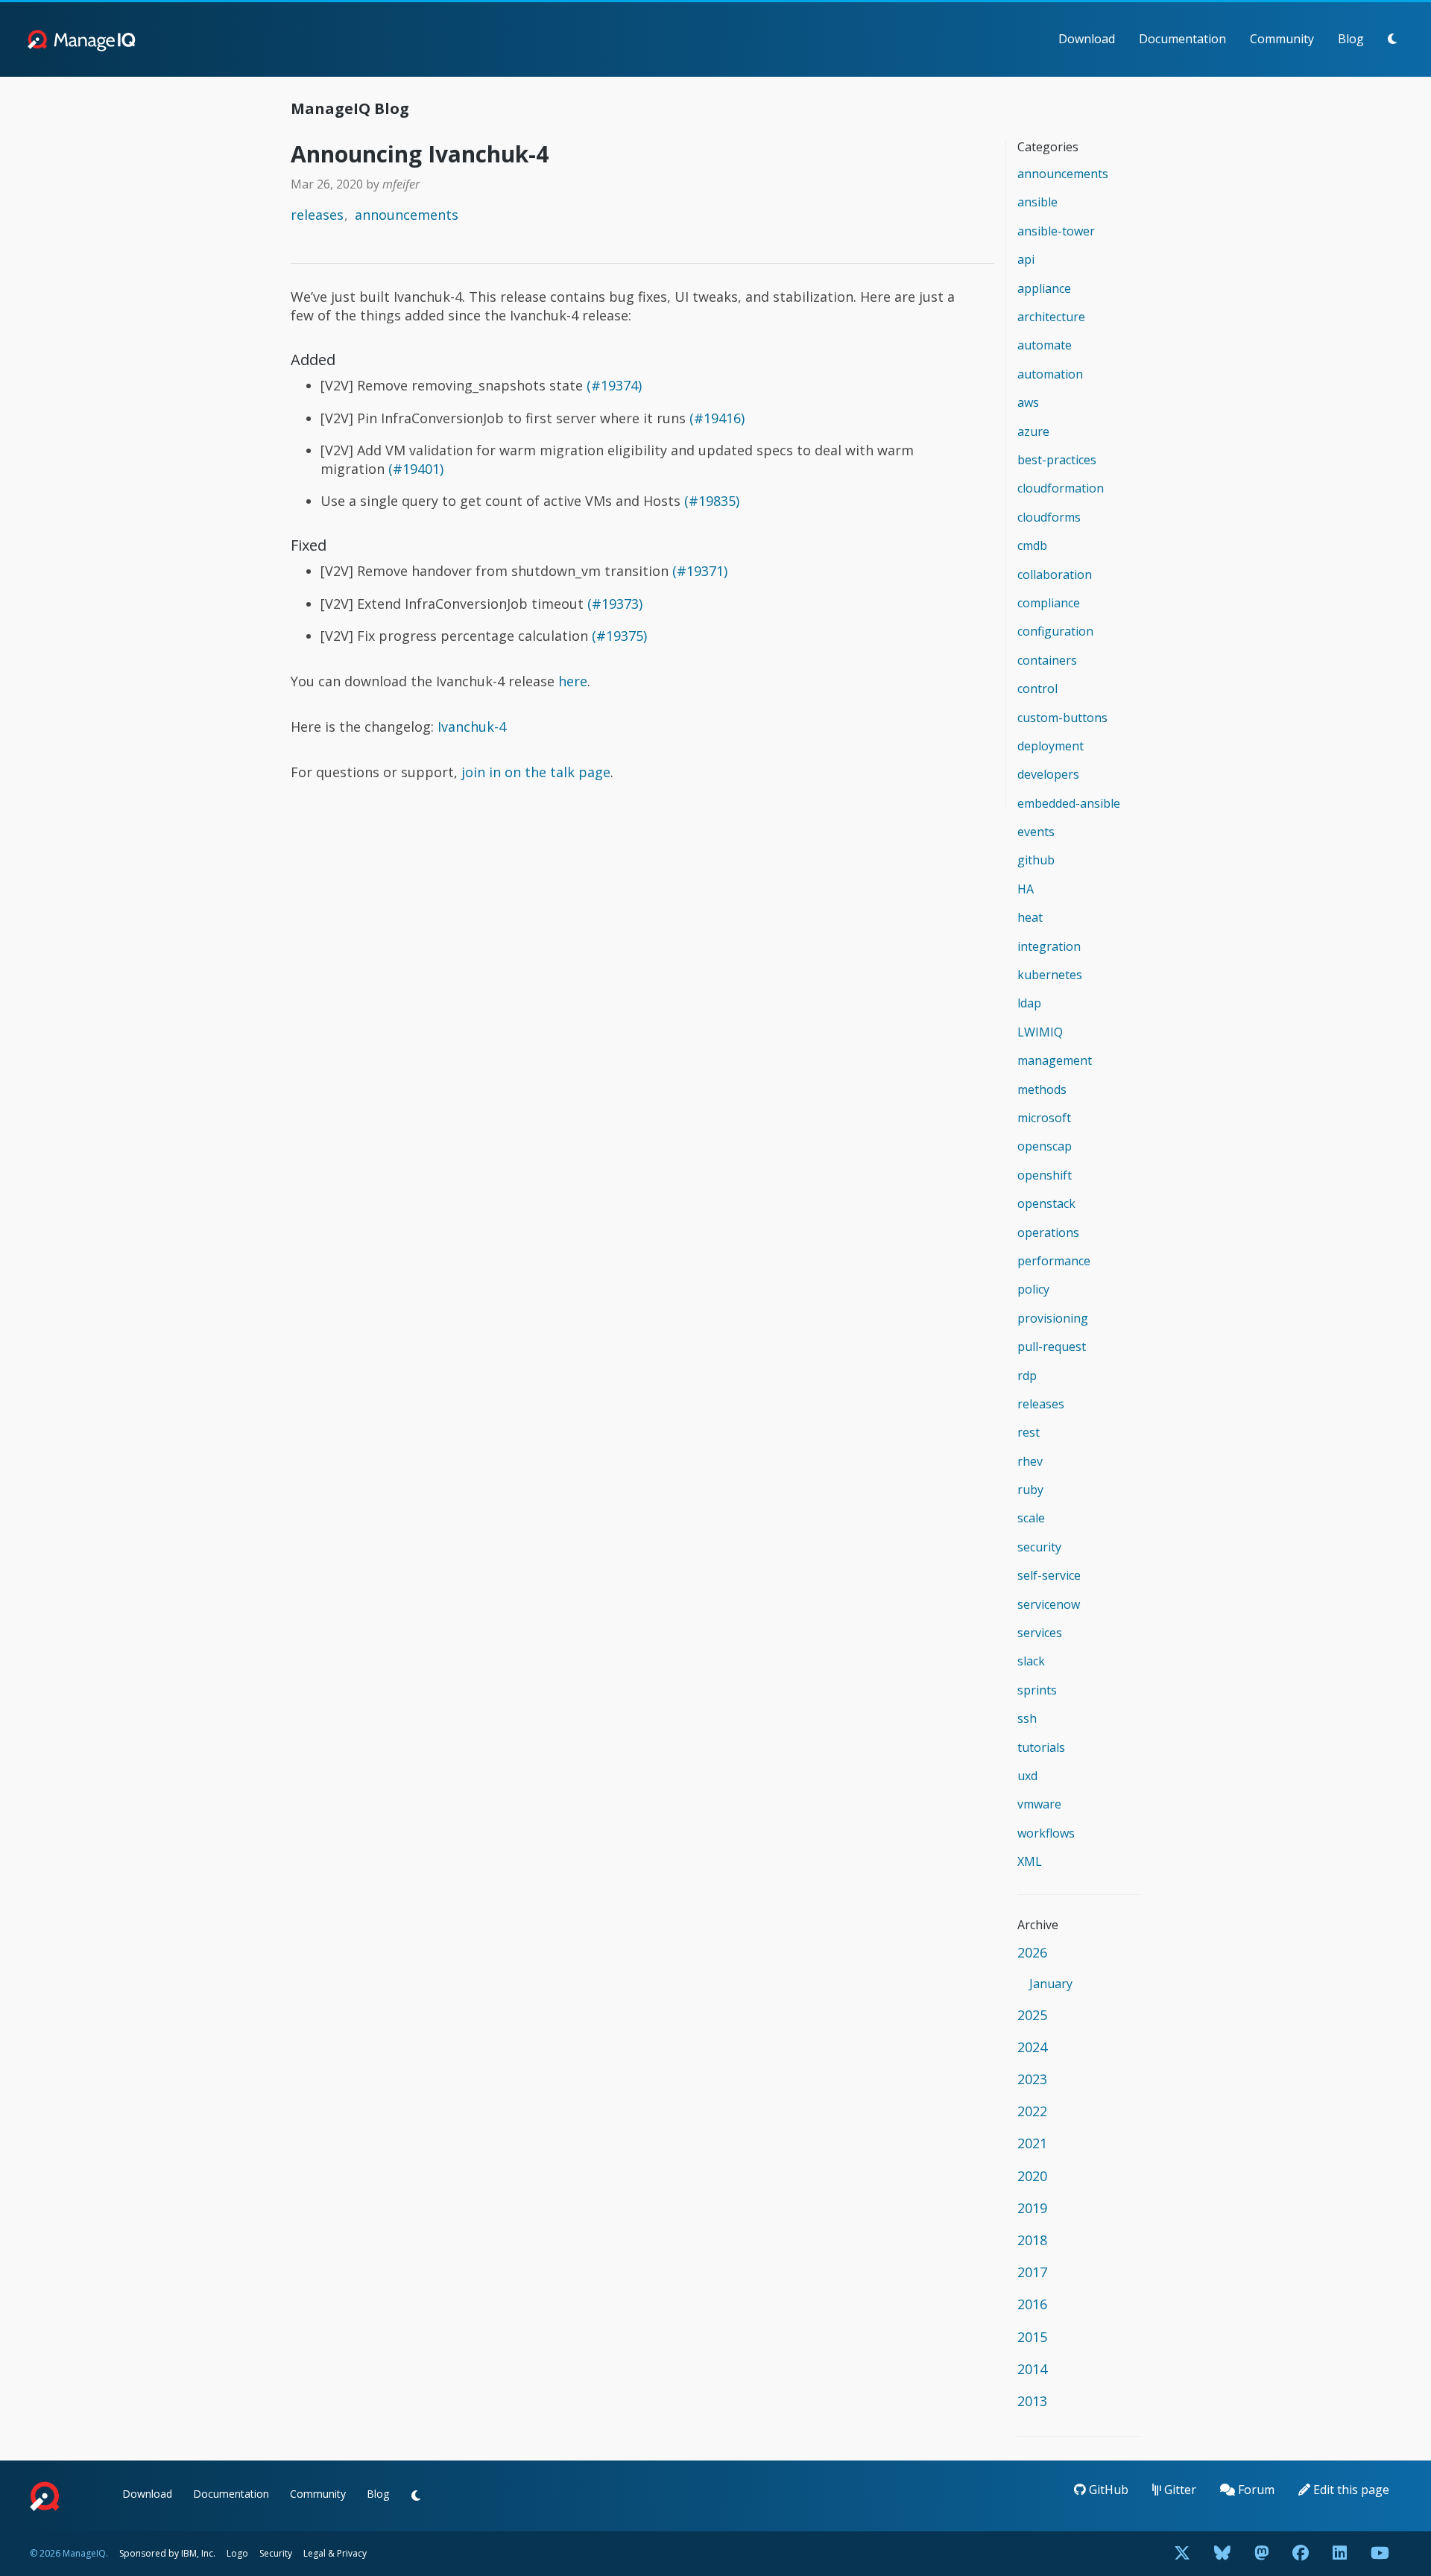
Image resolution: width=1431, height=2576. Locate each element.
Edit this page (1350, 2490)
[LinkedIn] (1340, 2554)
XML (1030, 1861)
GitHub (1107, 2490)
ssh (1027, 1718)
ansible (1037, 202)
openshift (1045, 1175)
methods (1042, 1089)
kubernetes (1050, 975)
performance (1054, 1261)
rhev (1030, 1461)
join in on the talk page (536, 772)
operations (1048, 1232)
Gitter (1179, 2490)
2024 (1032, 2047)
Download (1087, 39)
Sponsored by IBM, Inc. (168, 2553)
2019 (1032, 2208)
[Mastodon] (1261, 2554)
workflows (1046, 1833)
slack (1031, 1661)
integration (1049, 946)
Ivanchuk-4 (472, 727)
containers (1047, 660)
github (1036, 860)
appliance (1044, 288)
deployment (1051, 746)
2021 (1032, 2143)
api (1026, 259)
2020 (1032, 2176)
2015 (1032, 2337)
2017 (1032, 2272)
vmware (1039, 1804)
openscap (1045, 1146)
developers (1048, 774)
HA (1026, 889)
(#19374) (614, 385)
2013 (1032, 2401)
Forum (1255, 2490)
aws (1028, 402)
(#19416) (717, 418)
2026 (1032, 1952)
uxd (1027, 1776)
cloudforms (1049, 517)
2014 (1032, 2369)
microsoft (1044, 1118)
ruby (1030, 1490)
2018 (1032, 2240)
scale (1031, 1518)
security (1039, 1547)
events (1036, 832)
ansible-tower (1056, 231)
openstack (1046, 1203)
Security (276, 2553)
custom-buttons (1062, 718)
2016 (1032, 2304)
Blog (1351, 39)
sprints (1037, 1690)
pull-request (1052, 1346)
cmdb (1032, 545)
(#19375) (619, 636)
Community (1282, 39)
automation (1050, 374)
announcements (407, 215)
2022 (1032, 2111)
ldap (1029, 1003)
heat (1030, 917)
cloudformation (1061, 488)
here (573, 681)
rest (1029, 1432)
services (1040, 1633)
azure (1033, 431)
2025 (1032, 2015)
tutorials (1041, 1747)
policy (1033, 1289)
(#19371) (700, 571)
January (1051, 1984)
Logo (237, 2553)
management (1055, 1060)
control (1037, 689)
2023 (1032, 2079)
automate (1045, 345)
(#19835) (712, 501)
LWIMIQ (1040, 1032)
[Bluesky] (1222, 2554)
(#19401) (416, 469)
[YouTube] (1380, 2554)
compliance (1049, 603)
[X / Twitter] (1182, 2554)
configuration (1055, 631)
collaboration (1055, 575)
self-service (1049, 1575)
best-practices (1057, 460)
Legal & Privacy (335, 2553)
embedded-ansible (1069, 803)
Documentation (1182, 39)
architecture (1051, 317)
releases (317, 215)
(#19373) (615, 604)
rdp (1027, 1376)
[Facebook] (1301, 2554)
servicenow (1049, 1604)
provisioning (1053, 1318)
